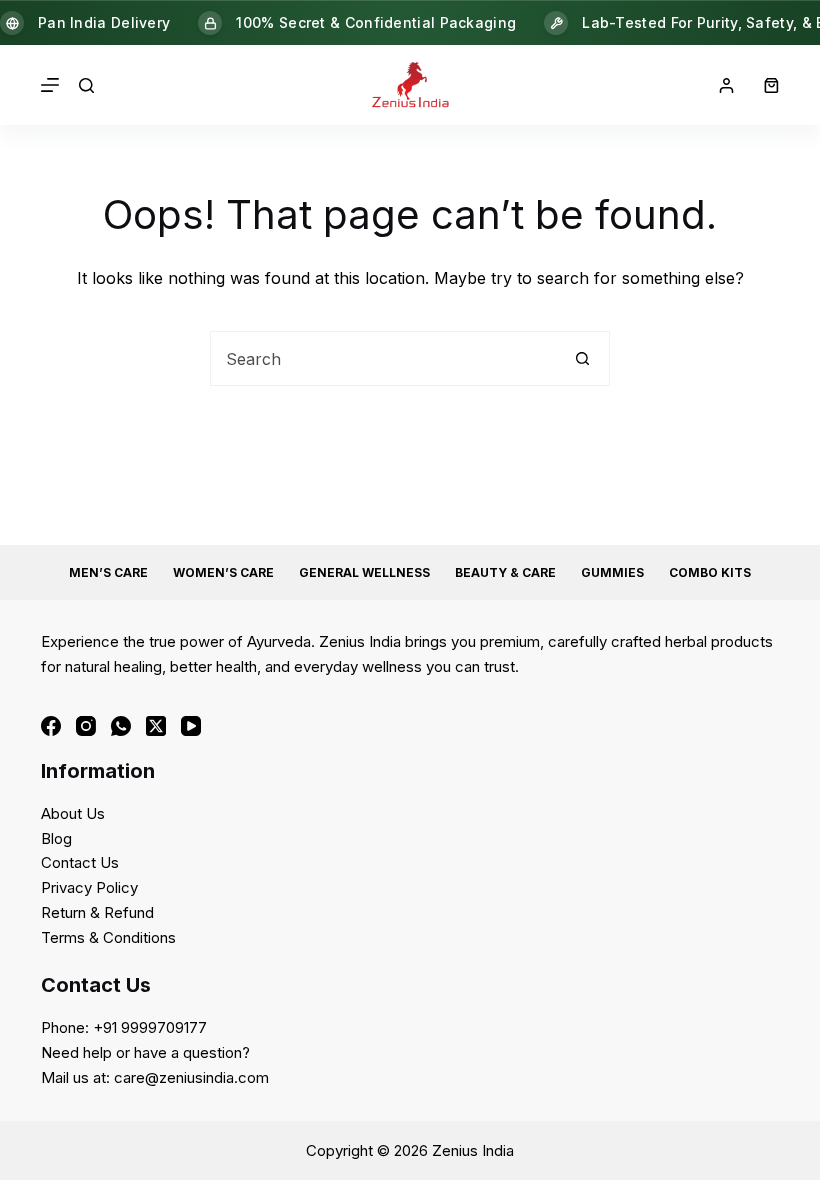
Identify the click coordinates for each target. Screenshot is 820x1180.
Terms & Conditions (108, 937)
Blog (56, 838)
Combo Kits (710, 572)
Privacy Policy (89, 887)
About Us (73, 813)
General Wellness (364, 572)
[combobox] (383, 358)
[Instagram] (86, 726)
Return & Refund (97, 912)
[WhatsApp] (121, 726)
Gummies (612, 572)
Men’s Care (108, 572)
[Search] (86, 85)
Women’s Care (223, 572)
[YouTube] (191, 726)
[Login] (726, 85)
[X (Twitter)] (156, 726)
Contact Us (80, 862)
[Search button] (582, 358)
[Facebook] (51, 726)
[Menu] (50, 85)
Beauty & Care (505, 572)
